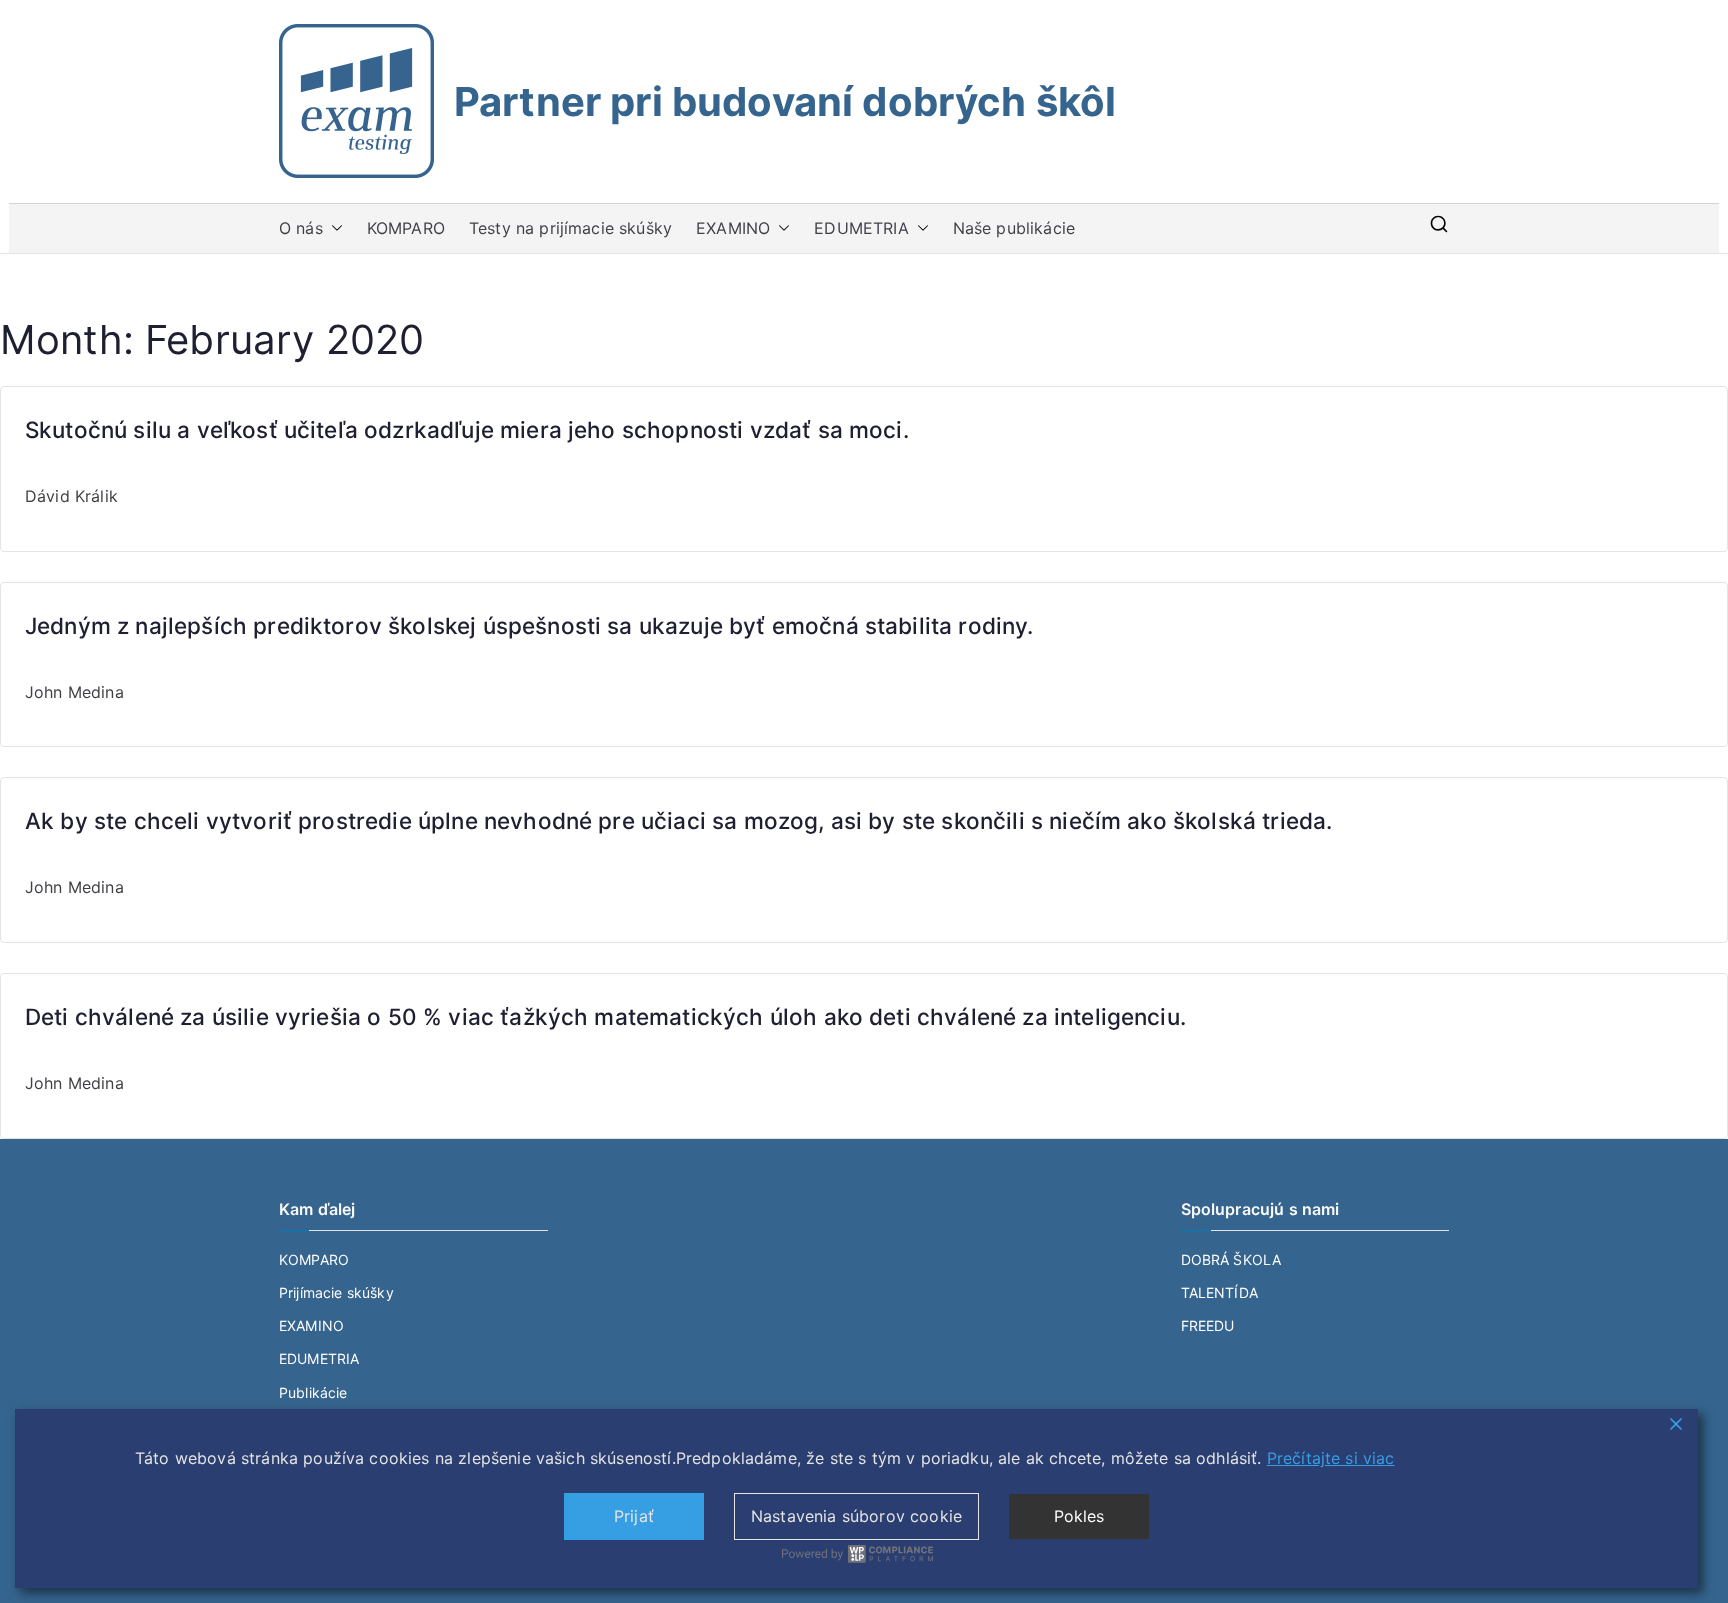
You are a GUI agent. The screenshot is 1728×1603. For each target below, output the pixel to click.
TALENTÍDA (1219, 1292)
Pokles (1079, 1516)
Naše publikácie (1014, 228)
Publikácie (313, 1392)
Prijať (634, 1516)
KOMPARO (406, 228)
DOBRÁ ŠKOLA (1231, 1259)
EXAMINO (733, 228)
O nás (301, 228)
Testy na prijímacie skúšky (570, 228)
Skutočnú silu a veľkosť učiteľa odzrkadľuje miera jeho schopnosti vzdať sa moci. (467, 429)
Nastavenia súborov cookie (856, 1516)
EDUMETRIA (861, 228)
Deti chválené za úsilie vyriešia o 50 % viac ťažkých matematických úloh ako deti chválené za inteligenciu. (605, 1016)
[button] (333, 228)
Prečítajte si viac (1331, 1458)
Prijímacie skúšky (336, 1292)
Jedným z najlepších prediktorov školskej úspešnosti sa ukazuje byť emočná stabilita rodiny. (529, 625)
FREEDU (1208, 1325)
